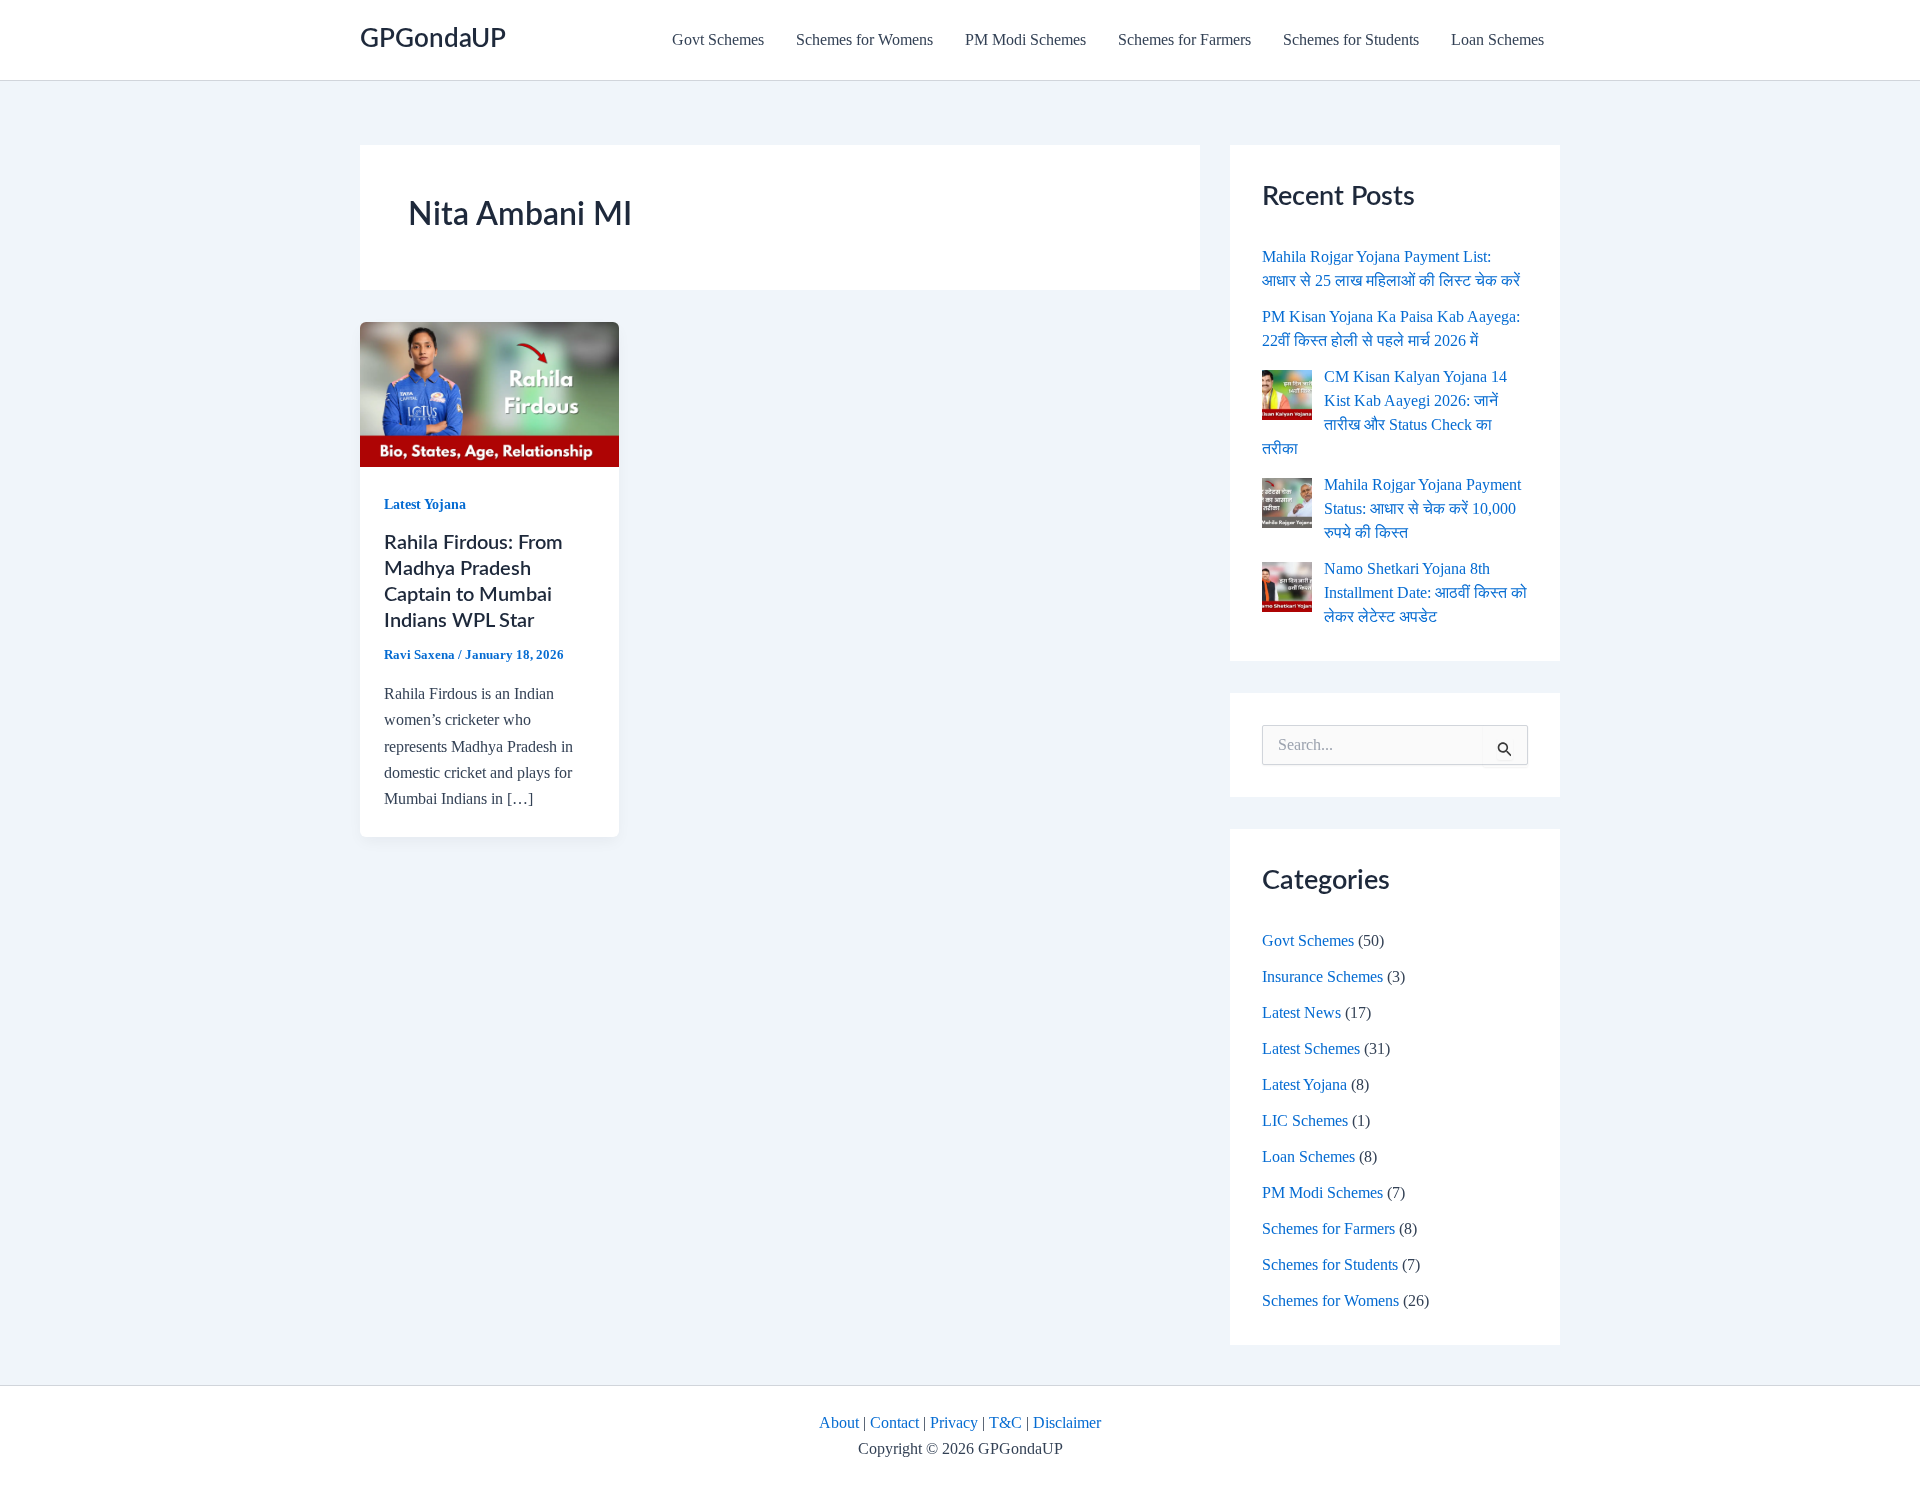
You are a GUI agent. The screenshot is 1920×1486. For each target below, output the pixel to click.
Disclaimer (1067, 1422)
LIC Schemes (1305, 1120)
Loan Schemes (1497, 39)
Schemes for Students (1351, 39)
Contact (894, 1422)
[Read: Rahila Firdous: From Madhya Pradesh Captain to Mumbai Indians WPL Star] (489, 392)
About (839, 1422)
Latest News (1301, 1012)
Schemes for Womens (864, 39)
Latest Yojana (425, 504)
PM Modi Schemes (1025, 39)
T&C (1005, 1422)
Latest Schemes (1311, 1048)
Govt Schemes (718, 39)
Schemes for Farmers (1184, 39)
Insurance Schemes (1322, 976)
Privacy (954, 1422)
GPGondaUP (433, 39)
